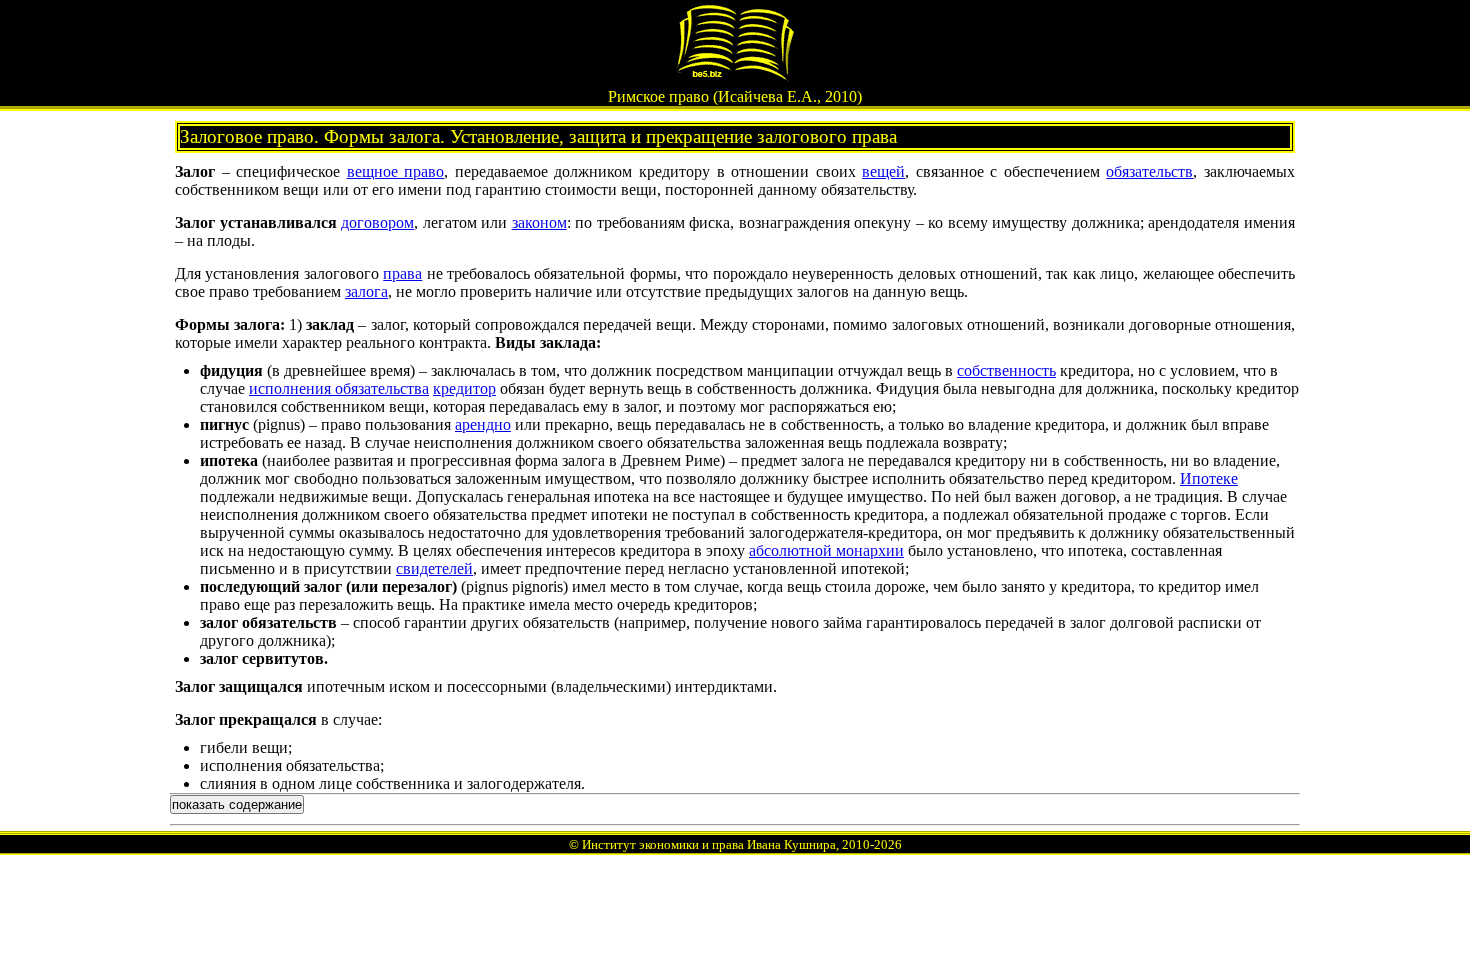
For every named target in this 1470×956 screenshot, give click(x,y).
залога (366, 291)
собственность (1006, 370)
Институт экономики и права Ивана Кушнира (709, 844)
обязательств (1149, 171)
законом (539, 222)
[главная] (735, 76)
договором (377, 222)
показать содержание (237, 804)
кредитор (464, 388)
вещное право (396, 171)
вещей (883, 171)
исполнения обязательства (339, 388)
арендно (483, 424)
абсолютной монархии (826, 550)
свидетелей (434, 568)
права (402, 273)
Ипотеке (1209, 478)
